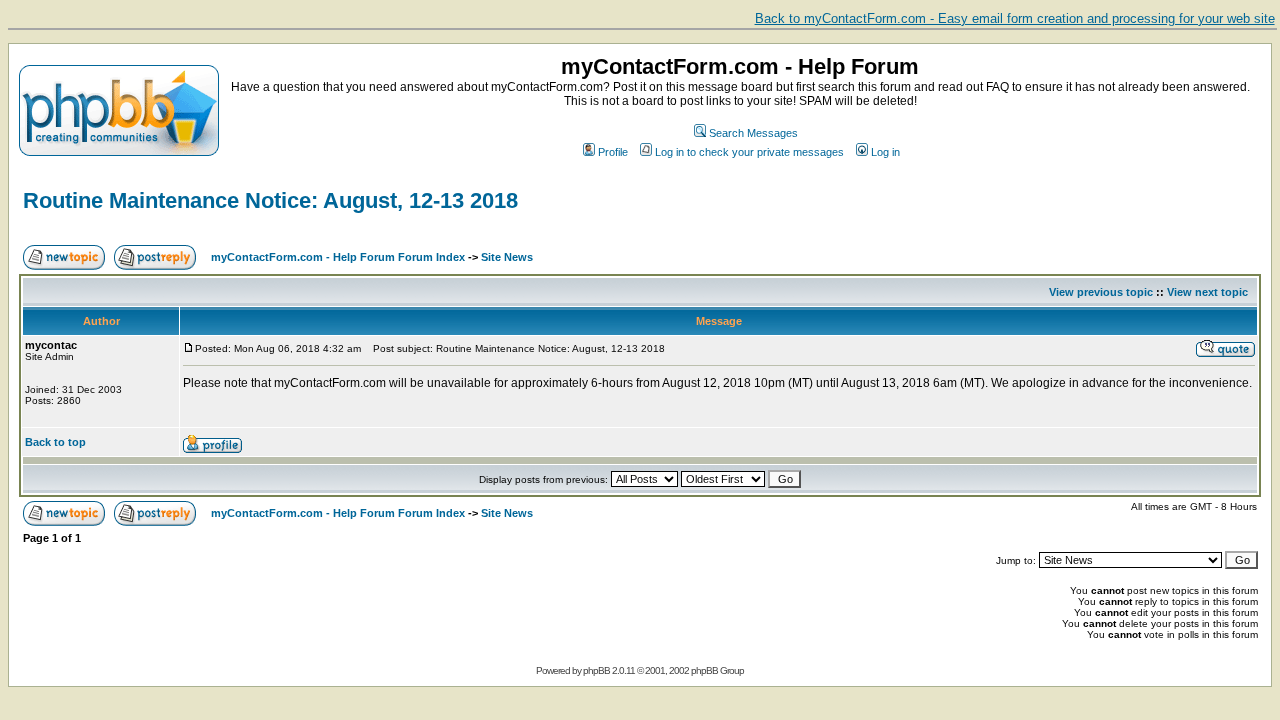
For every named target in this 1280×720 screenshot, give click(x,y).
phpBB (596, 670)
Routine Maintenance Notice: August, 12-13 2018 (270, 200)
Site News (507, 257)
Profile (613, 152)
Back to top (55, 442)
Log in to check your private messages (749, 152)
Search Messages (753, 133)
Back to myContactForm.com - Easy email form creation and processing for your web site (1015, 18)
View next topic (1207, 292)
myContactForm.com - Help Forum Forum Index (338, 257)
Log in (885, 152)
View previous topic (1101, 292)
